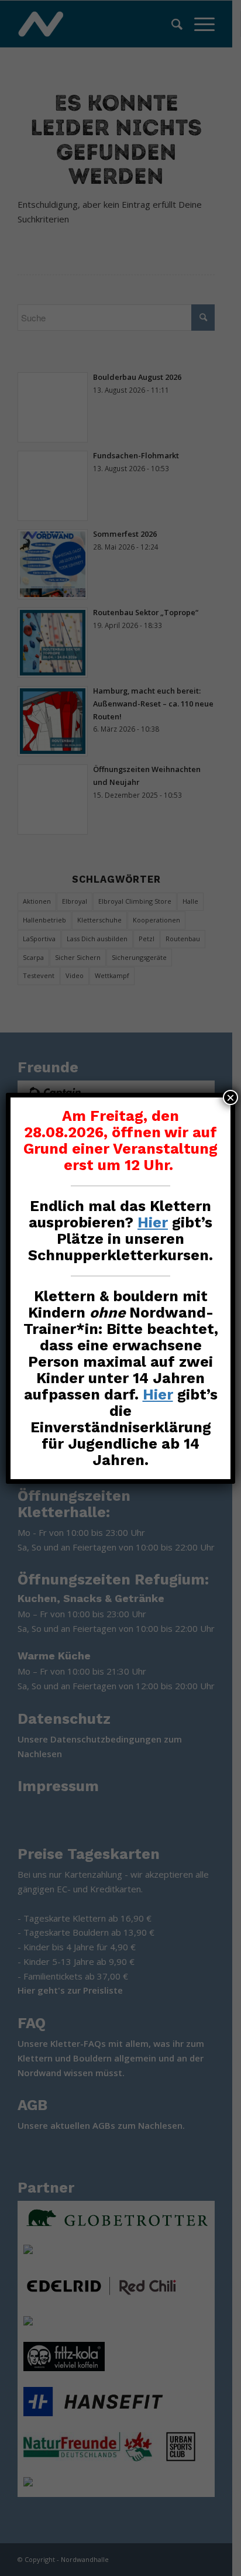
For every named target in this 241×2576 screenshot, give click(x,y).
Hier (153, 1222)
